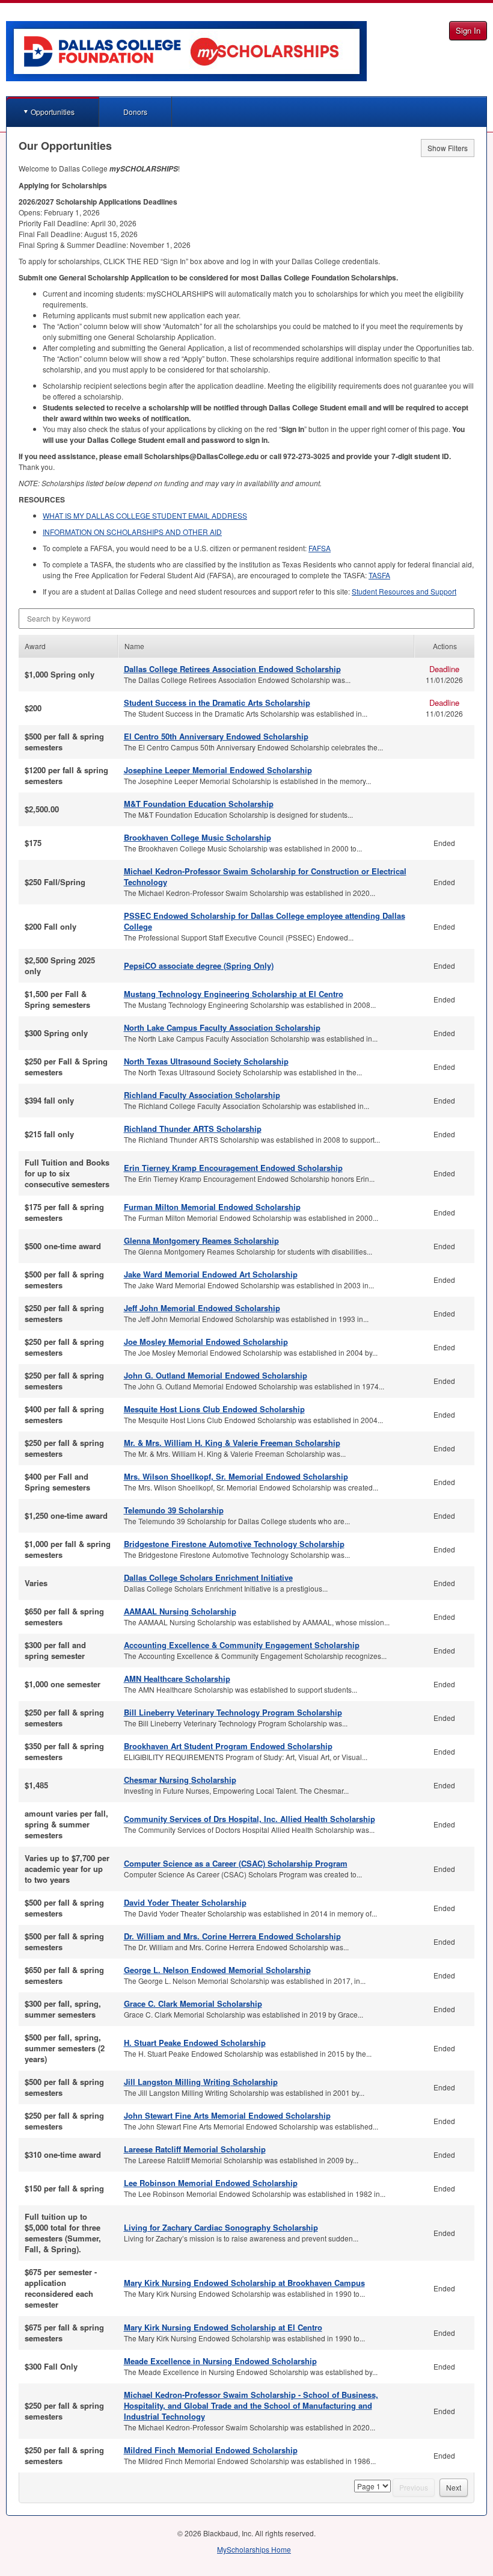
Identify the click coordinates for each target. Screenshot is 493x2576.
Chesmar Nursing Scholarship (180, 1780)
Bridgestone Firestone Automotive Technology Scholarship (234, 1544)
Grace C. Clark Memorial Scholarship (193, 2003)
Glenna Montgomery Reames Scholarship (201, 1240)
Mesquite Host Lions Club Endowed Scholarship (214, 1409)
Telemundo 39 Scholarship (174, 1510)
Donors (135, 112)
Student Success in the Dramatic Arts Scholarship (217, 703)
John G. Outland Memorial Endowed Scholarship (216, 1375)
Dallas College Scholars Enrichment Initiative (208, 1577)
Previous (414, 2487)
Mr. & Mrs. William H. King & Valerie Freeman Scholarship (232, 1443)
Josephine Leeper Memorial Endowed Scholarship (218, 770)
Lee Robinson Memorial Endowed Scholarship (211, 2183)
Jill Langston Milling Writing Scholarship (201, 2082)
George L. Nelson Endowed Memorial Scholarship (217, 1970)
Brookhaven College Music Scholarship (198, 837)
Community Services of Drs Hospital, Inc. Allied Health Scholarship (250, 1819)
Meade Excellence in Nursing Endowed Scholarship (220, 2361)
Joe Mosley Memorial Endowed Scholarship (206, 1342)
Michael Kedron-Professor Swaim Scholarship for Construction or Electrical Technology (265, 876)
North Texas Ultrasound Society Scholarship (206, 1061)
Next (454, 2487)
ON (132, 532)
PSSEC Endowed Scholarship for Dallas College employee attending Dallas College (265, 921)
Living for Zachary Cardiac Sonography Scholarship (221, 2227)
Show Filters (448, 148)
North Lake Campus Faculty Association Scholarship (222, 1027)
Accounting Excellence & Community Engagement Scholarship (242, 1645)
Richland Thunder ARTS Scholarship (193, 1129)
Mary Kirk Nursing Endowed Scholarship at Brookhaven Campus (244, 2283)
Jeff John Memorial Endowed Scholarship (202, 1308)
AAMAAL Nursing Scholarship (180, 1611)
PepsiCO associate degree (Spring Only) (199, 965)
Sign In (468, 30)
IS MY (145, 515)
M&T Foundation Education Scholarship (199, 804)
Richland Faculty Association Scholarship (202, 1095)
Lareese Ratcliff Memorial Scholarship (195, 2149)
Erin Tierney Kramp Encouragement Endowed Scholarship (233, 1168)
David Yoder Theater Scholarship (185, 1902)
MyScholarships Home (254, 2549)
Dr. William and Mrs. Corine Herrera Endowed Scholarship (232, 1936)
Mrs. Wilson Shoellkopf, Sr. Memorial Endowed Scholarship (236, 1476)
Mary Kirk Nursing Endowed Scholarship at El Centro (223, 2327)
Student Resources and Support (404, 591)
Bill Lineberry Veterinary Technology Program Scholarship (233, 1712)
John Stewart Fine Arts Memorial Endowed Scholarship (227, 2115)
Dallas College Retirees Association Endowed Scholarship (232, 669)
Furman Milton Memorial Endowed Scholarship (212, 1207)
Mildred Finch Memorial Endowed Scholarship (211, 2450)
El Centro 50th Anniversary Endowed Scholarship (216, 736)
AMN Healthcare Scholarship (177, 1679)
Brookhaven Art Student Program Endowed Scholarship (228, 1746)
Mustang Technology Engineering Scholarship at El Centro (234, 994)
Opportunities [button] (53, 112)
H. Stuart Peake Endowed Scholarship (195, 2043)
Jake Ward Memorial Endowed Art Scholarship (211, 1274)
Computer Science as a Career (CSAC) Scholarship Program (236, 1863)
